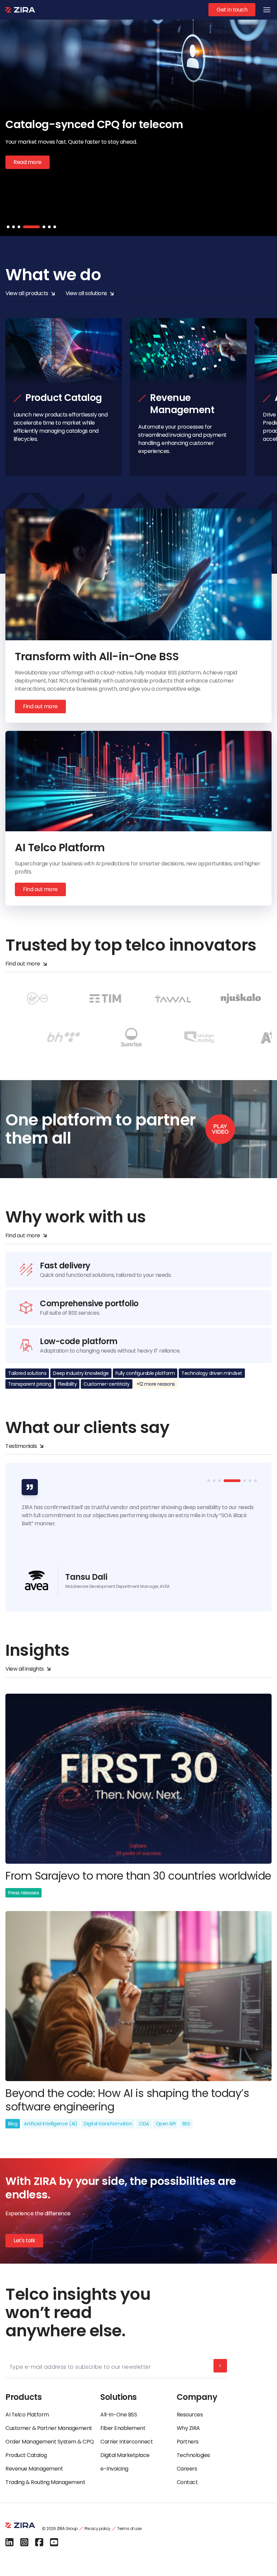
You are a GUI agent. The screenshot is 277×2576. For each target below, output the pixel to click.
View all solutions (86, 293)
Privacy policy (97, 2529)
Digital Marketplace (125, 2455)
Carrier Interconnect (127, 2442)
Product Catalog (26, 2455)
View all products (27, 293)
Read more (28, 184)
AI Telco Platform (27, 2415)
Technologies (193, 2455)
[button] (8, 227)
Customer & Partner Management (49, 2428)
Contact (187, 2482)
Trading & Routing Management (45, 2482)
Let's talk (24, 2240)
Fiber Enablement (123, 2428)
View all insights (25, 1669)
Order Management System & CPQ (49, 2442)
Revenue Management (34, 2469)
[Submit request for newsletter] (220, 2366)
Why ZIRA (188, 2428)
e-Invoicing (114, 2469)
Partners (188, 2442)
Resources (190, 2415)
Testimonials (21, 1446)
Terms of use (129, 2529)
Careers (187, 2469)
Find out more (40, 706)
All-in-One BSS (119, 2415)
